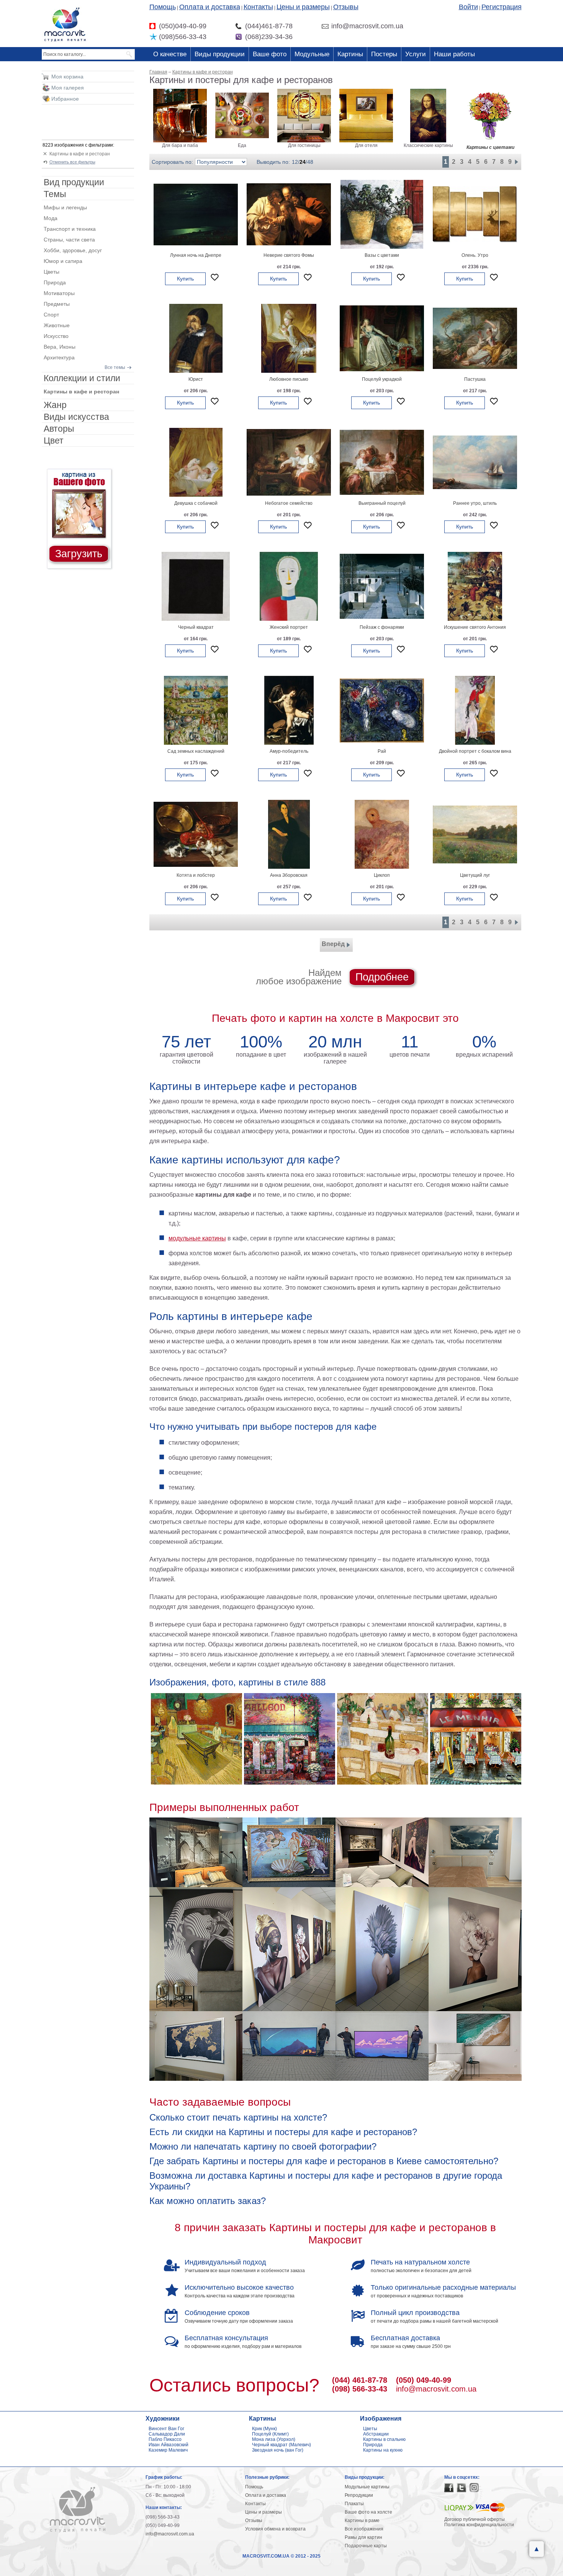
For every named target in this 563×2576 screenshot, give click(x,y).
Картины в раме (362, 2521)
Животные (57, 325)
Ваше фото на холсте (368, 2512)
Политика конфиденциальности (479, 2525)
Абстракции (376, 2434)
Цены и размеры (303, 7)
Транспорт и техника (70, 229)
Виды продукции (220, 54)
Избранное (65, 99)
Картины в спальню (384, 2439)
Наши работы (454, 54)
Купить (185, 279)
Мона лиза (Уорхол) (274, 2439)
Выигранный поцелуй (382, 503)
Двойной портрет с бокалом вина (475, 751)
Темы (55, 194)
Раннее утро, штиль (475, 503)
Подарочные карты (366, 2546)
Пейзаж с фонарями (382, 627)
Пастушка (475, 379)
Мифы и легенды (65, 207)
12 (295, 162)
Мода (51, 218)
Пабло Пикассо (165, 2439)
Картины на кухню (383, 2450)
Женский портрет (289, 627)
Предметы (57, 304)
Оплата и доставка (210, 7)
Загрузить (79, 554)
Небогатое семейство (289, 503)
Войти (468, 7)
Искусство (56, 336)
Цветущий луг (475, 875)
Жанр (55, 405)
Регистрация (502, 7)
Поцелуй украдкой (382, 379)
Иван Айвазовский (169, 2445)
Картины (350, 54)
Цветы (52, 272)
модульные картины (197, 1238)
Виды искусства (76, 417)
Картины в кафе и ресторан (80, 154)
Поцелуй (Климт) (270, 2434)
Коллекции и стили (82, 378)
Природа (55, 282)
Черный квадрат (196, 627)
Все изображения (364, 2529)
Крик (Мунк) (264, 2429)
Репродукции (359, 2495)
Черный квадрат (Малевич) (281, 2445)
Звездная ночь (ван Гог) (278, 2450)
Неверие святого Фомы (289, 255)
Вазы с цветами (382, 255)
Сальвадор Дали (167, 2434)
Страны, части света (69, 240)
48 (310, 162)
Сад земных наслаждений (196, 751)
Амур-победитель (289, 751)
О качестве (170, 54)
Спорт (51, 315)
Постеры (384, 54)
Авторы (59, 429)
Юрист (196, 379)
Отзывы (346, 7)
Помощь (163, 7)
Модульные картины (367, 2487)
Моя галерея (68, 88)
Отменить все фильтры (72, 162)
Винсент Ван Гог (166, 2429)
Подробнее (382, 977)
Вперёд (333, 944)
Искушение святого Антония (475, 627)
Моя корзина (67, 77)
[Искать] (130, 54)
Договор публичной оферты (475, 2519)
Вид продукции (74, 182)
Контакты (258, 7)
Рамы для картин (363, 2537)
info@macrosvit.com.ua (436, 2389)
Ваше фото (270, 54)
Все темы (115, 367)
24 (303, 162)
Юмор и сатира (63, 261)
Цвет (54, 440)
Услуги (416, 54)
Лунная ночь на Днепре (196, 255)
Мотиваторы (59, 293)
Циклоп (382, 875)
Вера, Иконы (60, 347)
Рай (382, 751)
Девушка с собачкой (196, 503)
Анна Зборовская (289, 875)
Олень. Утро (475, 255)
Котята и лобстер (196, 875)
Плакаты (354, 2504)
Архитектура (59, 357)
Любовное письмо (289, 379)
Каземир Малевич (168, 2450)
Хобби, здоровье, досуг (73, 250)
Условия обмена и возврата (275, 2529)
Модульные (312, 54)
